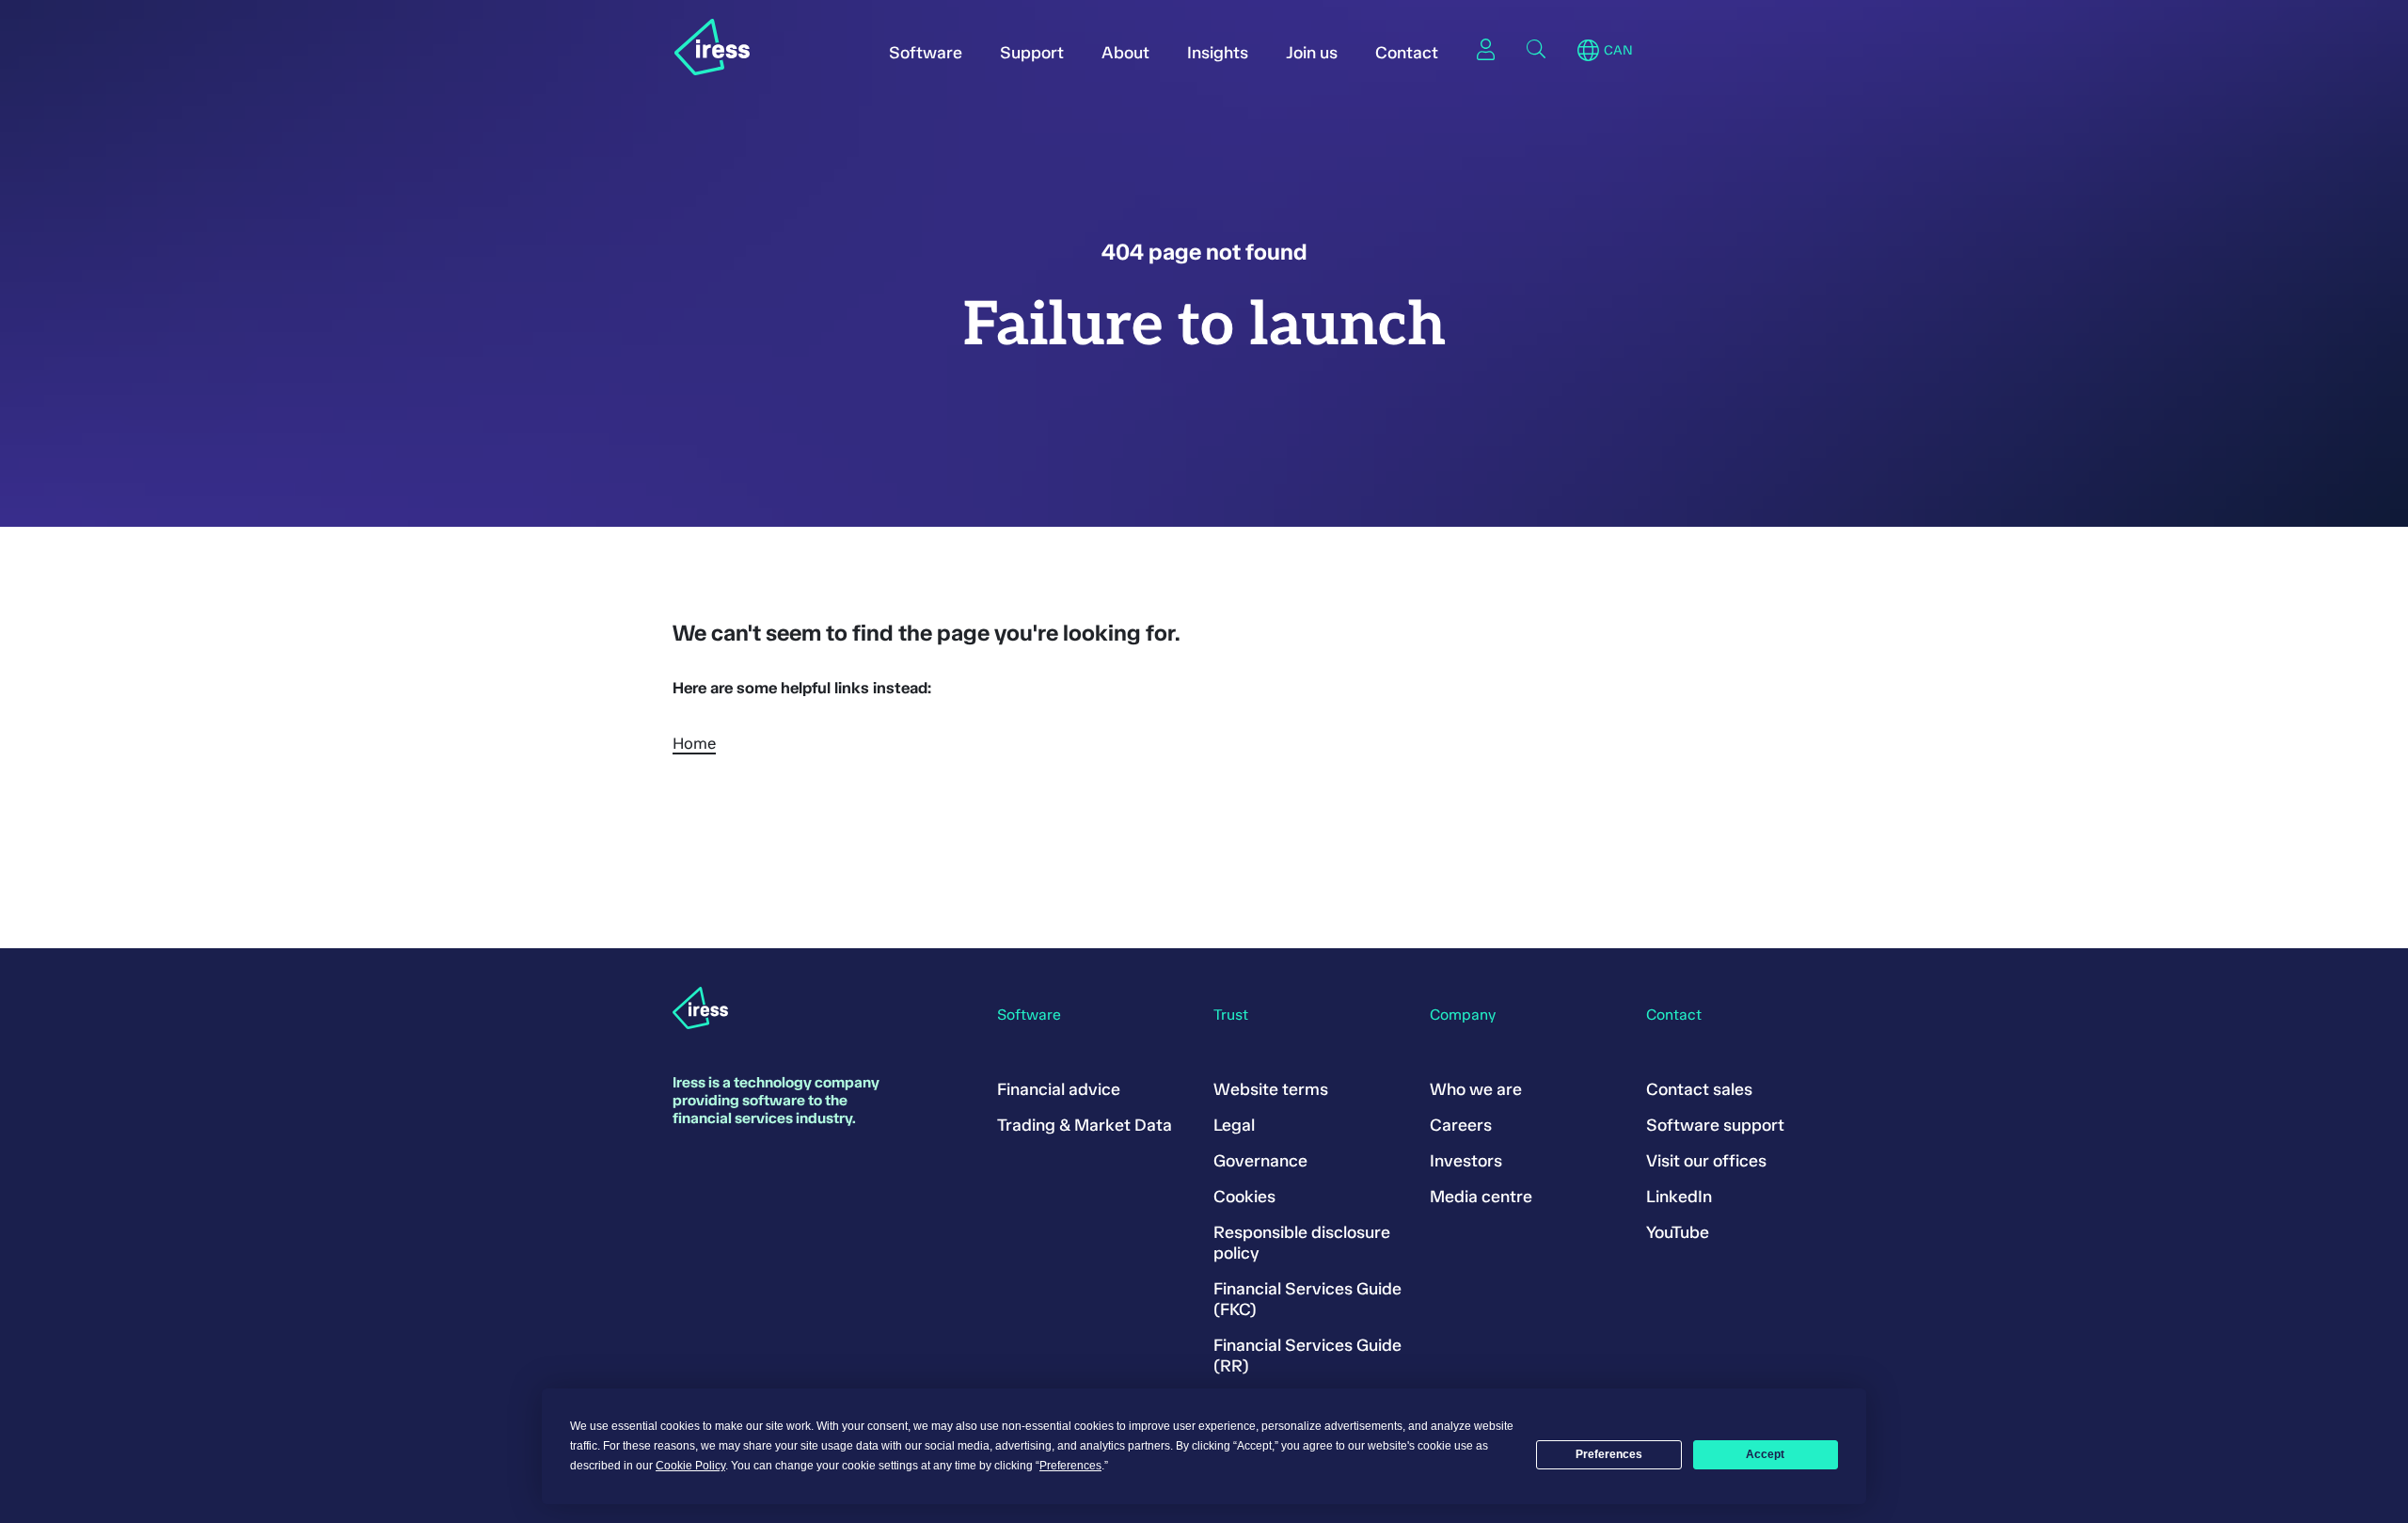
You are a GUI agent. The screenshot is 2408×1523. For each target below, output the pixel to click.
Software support (1715, 1125)
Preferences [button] (1070, 1466)
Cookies (1244, 1197)
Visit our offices (1706, 1161)
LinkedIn (1679, 1197)
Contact (1407, 53)
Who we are (1476, 1089)
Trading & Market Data (1085, 1125)
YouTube (1678, 1232)
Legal (1234, 1125)
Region (1588, 51)
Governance (1260, 1161)
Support (1032, 53)
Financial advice (1059, 1089)
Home (694, 743)
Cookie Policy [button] (690, 1466)
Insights (1218, 53)
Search (1536, 49)
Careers (1461, 1125)
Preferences (1609, 1454)
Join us (1312, 53)
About (1125, 53)
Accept (1765, 1454)
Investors (1466, 1161)
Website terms (1271, 1089)
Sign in (1485, 49)
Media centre (1481, 1197)
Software (926, 53)
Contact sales (1699, 1089)
